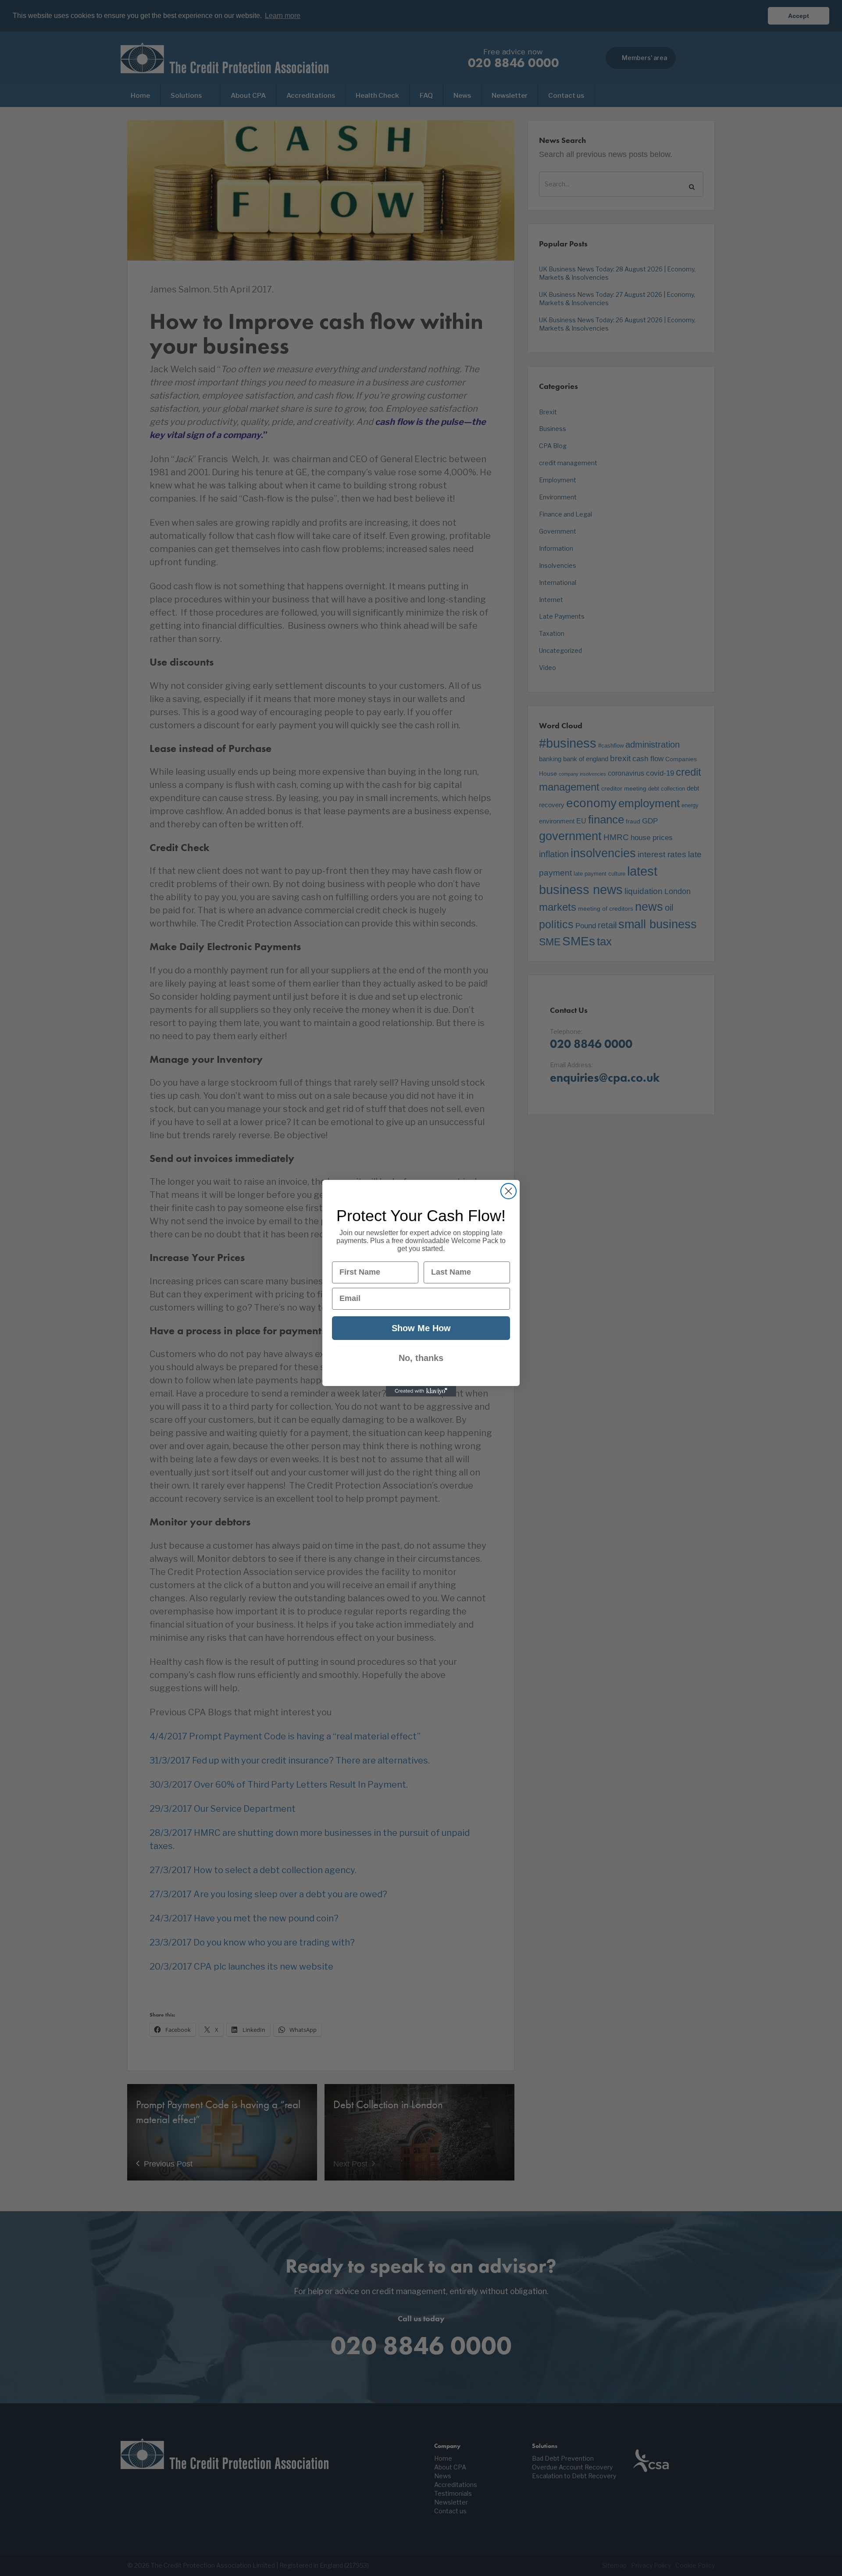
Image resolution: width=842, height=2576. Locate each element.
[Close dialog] (508, 1191)
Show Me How (421, 1328)
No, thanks (421, 1358)
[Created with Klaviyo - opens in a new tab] (421, 1391)
